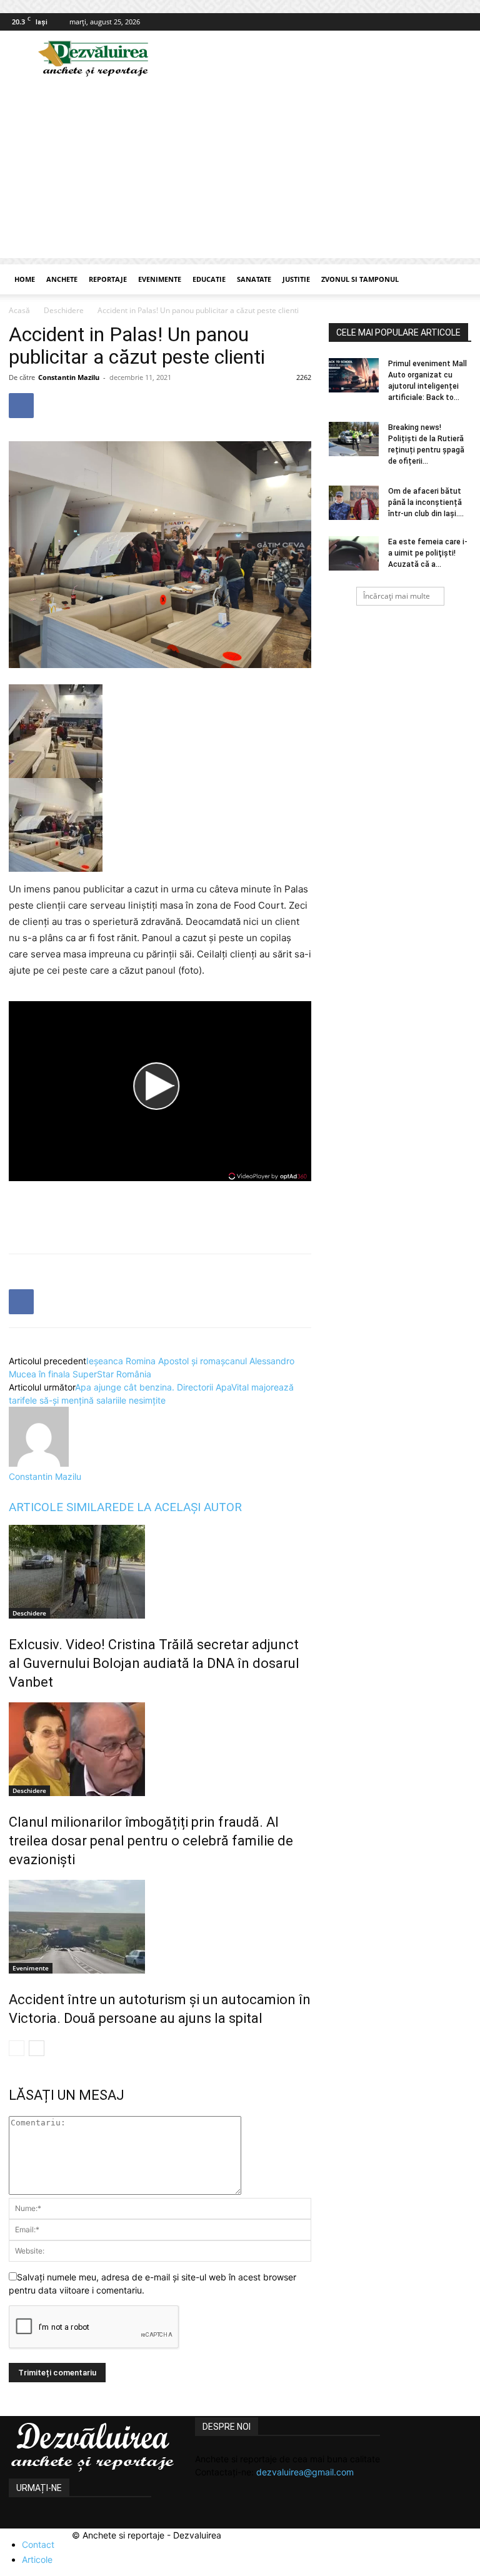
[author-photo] (39, 1463)
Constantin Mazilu (69, 377)
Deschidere (64, 310)
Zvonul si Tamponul (360, 279)
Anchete (62, 279)
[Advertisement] (240, 171)
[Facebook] (462, 22)
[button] (456, 280)
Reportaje (108, 279)
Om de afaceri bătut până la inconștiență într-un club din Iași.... (426, 502)
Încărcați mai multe (397, 596)
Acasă (19, 310)
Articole (37, 2559)
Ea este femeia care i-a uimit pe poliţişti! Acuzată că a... (428, 553)
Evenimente (160, 279)
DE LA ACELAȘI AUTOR (180, 1507)
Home (25, 279)
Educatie (209, 279)
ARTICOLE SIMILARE (64, 1507)
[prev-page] (17, 2048)
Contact (38, 2544)
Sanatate (254, 279)
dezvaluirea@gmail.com (305, 2472)
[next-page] (37, 2048)
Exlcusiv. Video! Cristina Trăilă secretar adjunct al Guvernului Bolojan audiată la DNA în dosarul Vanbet (154, 1663)
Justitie (296, 279)
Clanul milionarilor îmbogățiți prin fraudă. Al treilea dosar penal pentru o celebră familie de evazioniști (151, 1841)
